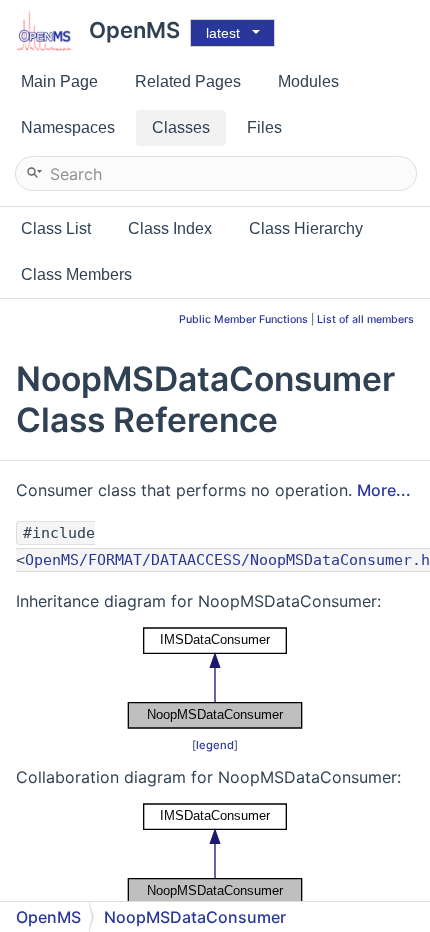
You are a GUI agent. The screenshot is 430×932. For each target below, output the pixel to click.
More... (384, 490)
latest (223, 33)
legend (215, 745)
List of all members (365, 319)
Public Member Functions (243, 319)
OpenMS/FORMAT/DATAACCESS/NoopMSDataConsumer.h (227, 560)
